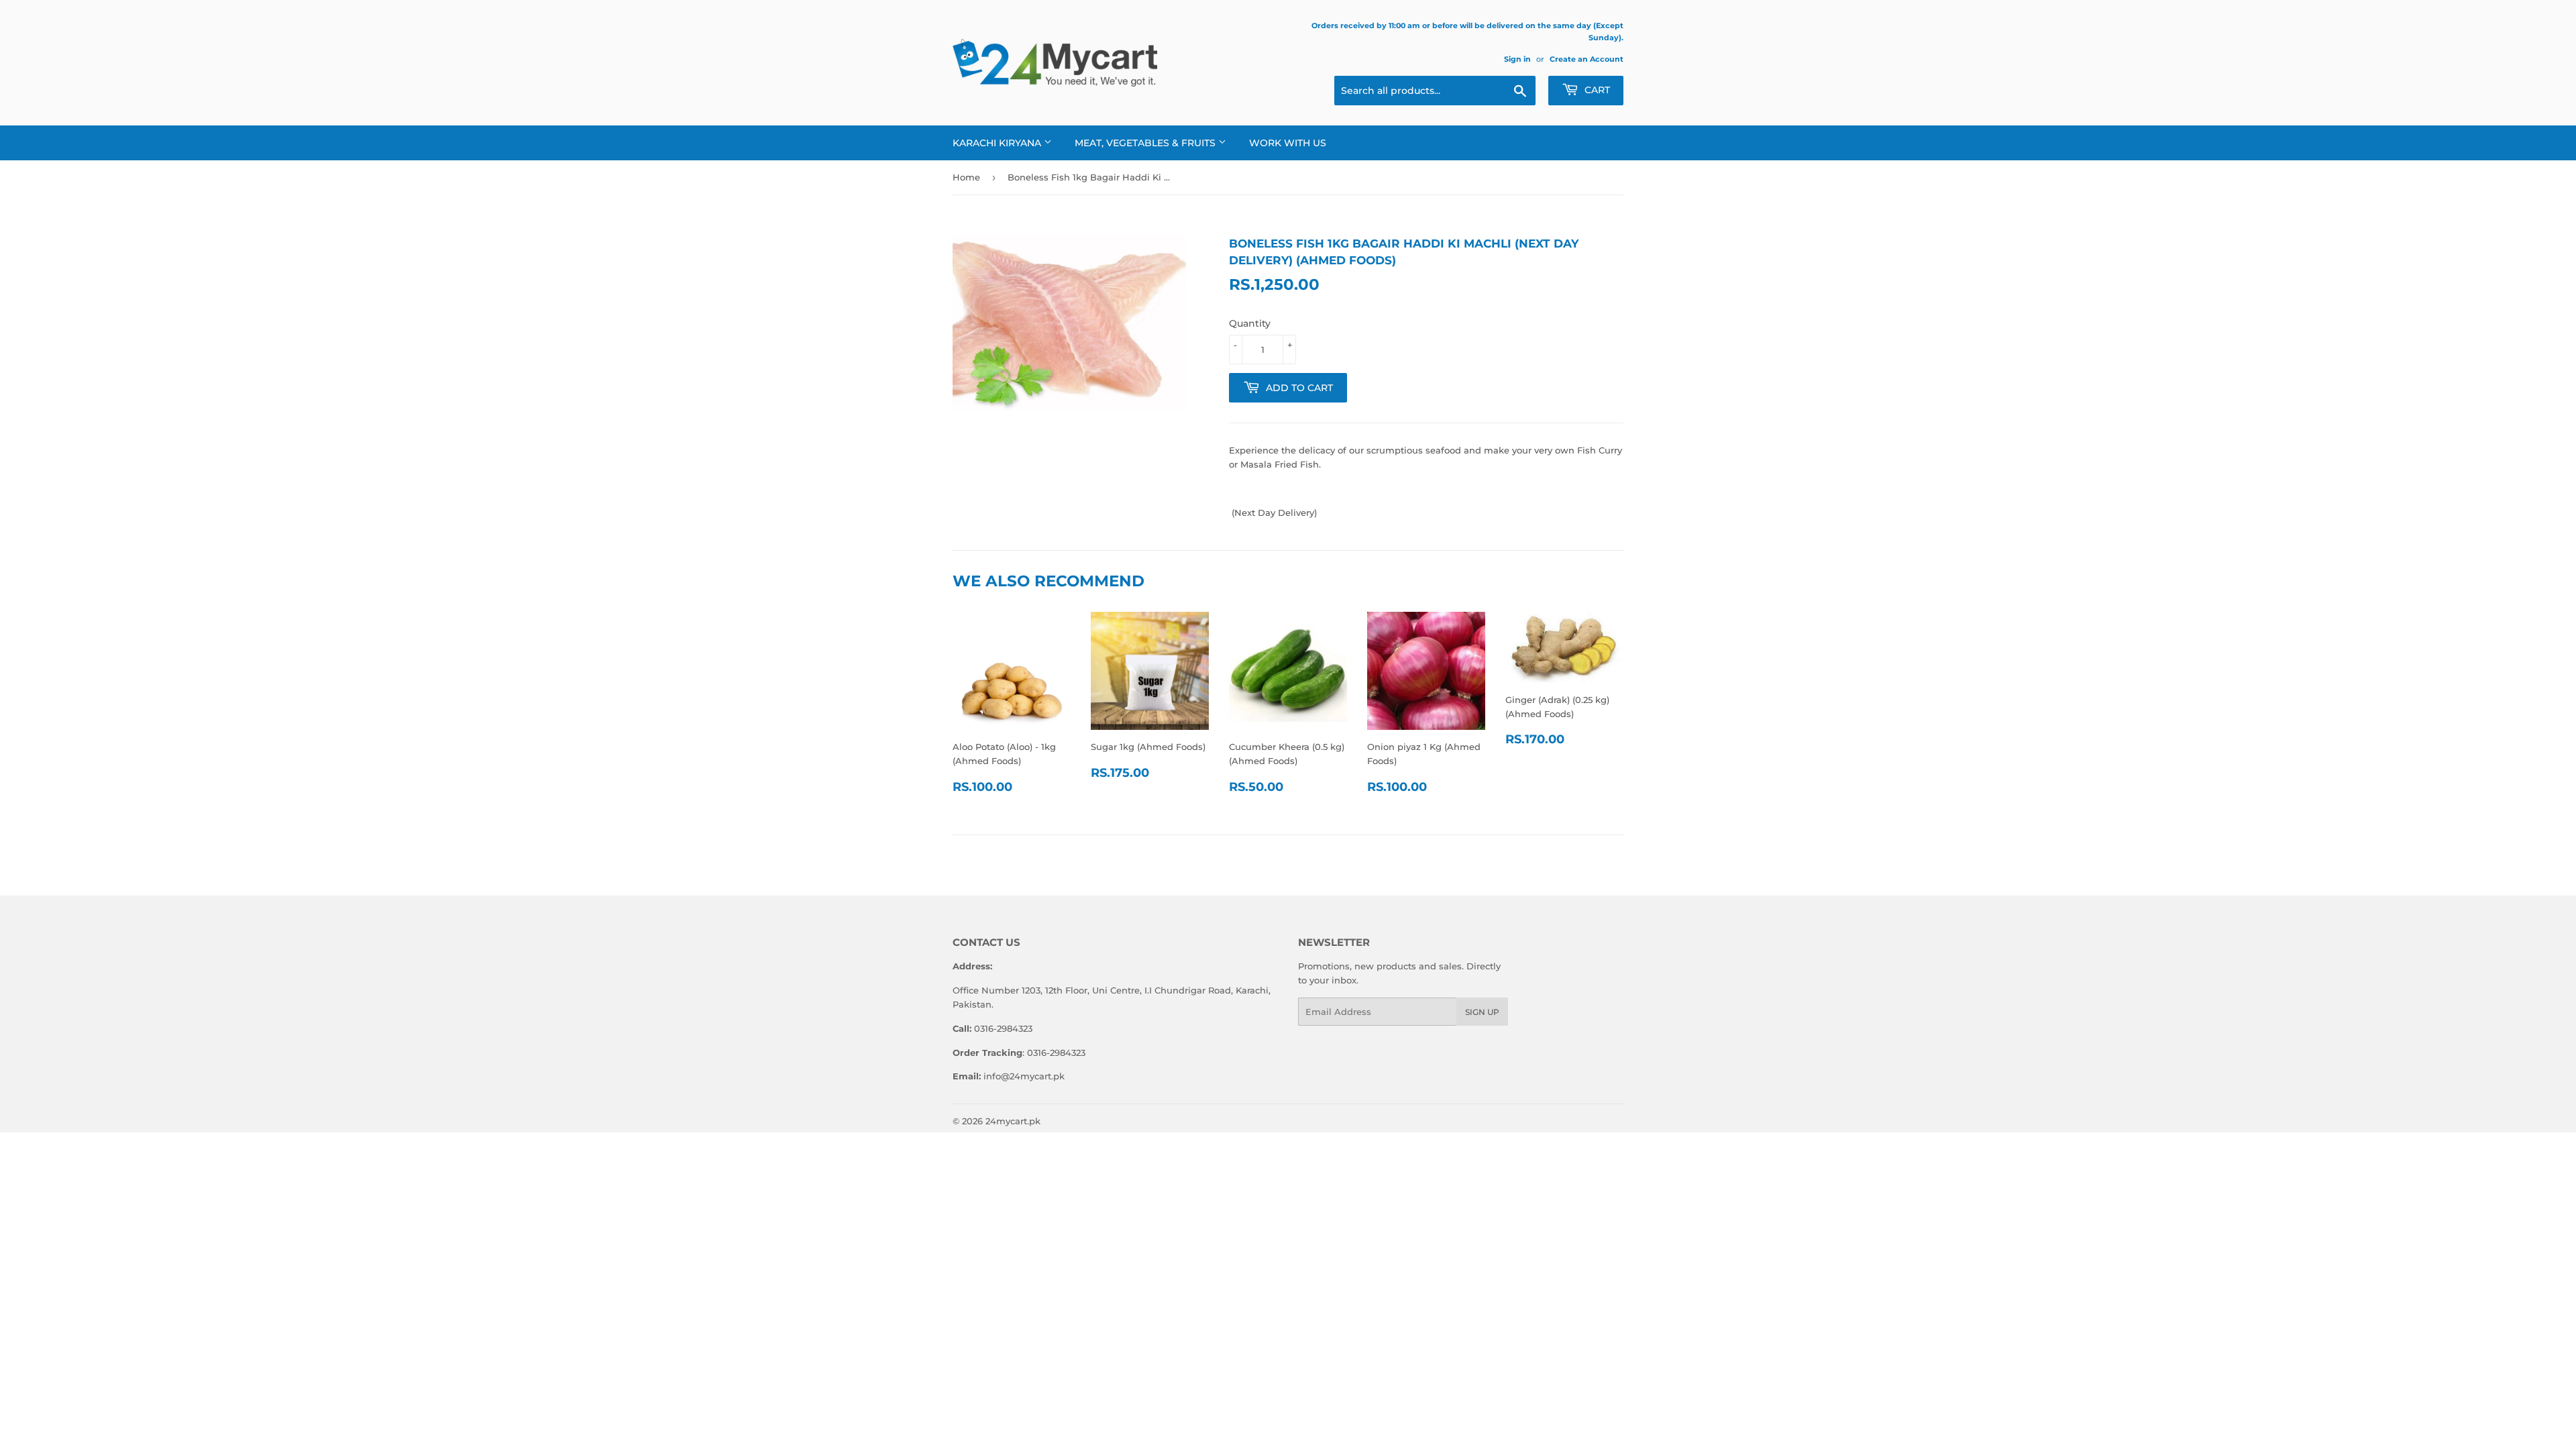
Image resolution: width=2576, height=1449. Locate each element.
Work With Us (1288, 143)
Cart (1596, 90)
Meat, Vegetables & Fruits (1146, 143)
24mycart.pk (1013, 1121)
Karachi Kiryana (998, 143)
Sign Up (1482, 1012)
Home (966, 177)
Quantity (1250, 323)
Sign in (1517, 59)
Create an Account (1587, 59)
